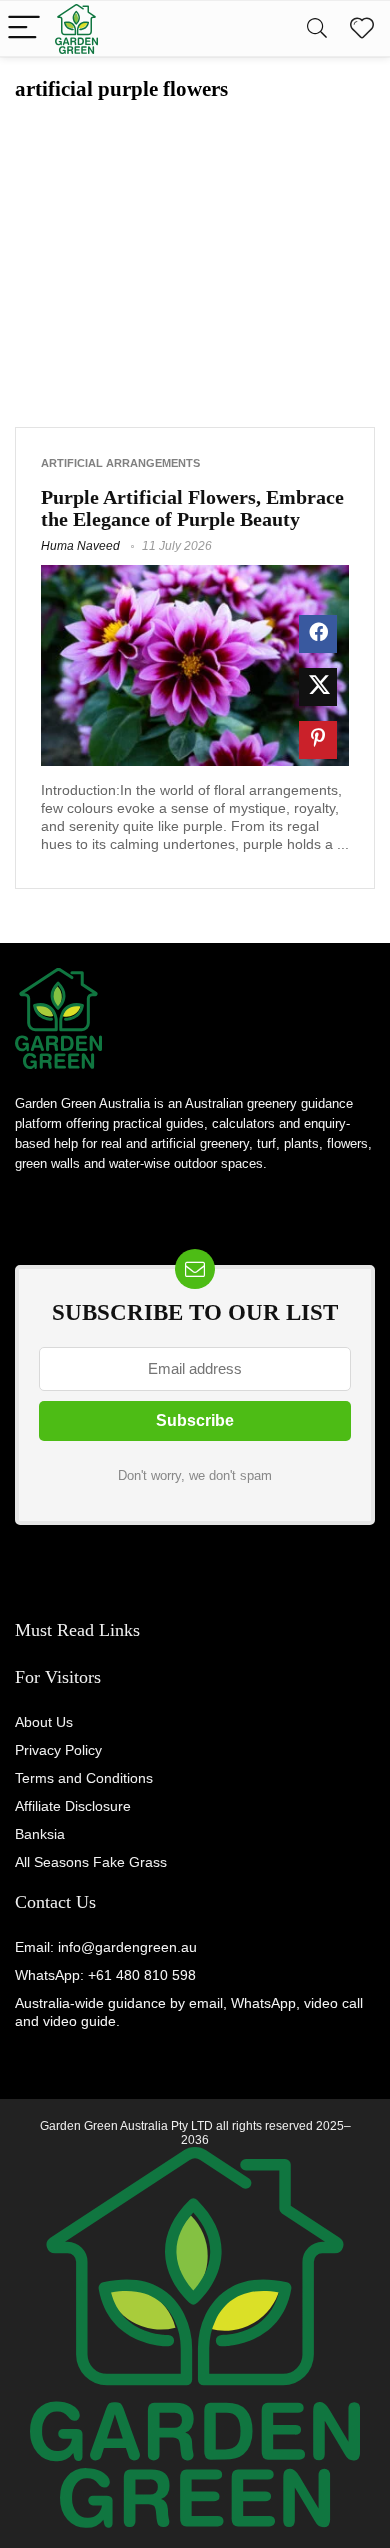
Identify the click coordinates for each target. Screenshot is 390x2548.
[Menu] (24, 28)
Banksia (40, 1834)
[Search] (317, 28)
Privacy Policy (58, 1750)
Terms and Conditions (84, 1778)
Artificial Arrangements (120, 463)
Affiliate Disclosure (73, 1806)
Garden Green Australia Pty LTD (126, 2126)
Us (83, 1902)
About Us (44, 1722)
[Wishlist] (362, 28)
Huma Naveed (80, 546)
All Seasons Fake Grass (91, 1862)
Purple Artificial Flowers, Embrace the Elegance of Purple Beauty (192, 508)
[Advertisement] (195, 252)
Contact (43, 1902)
